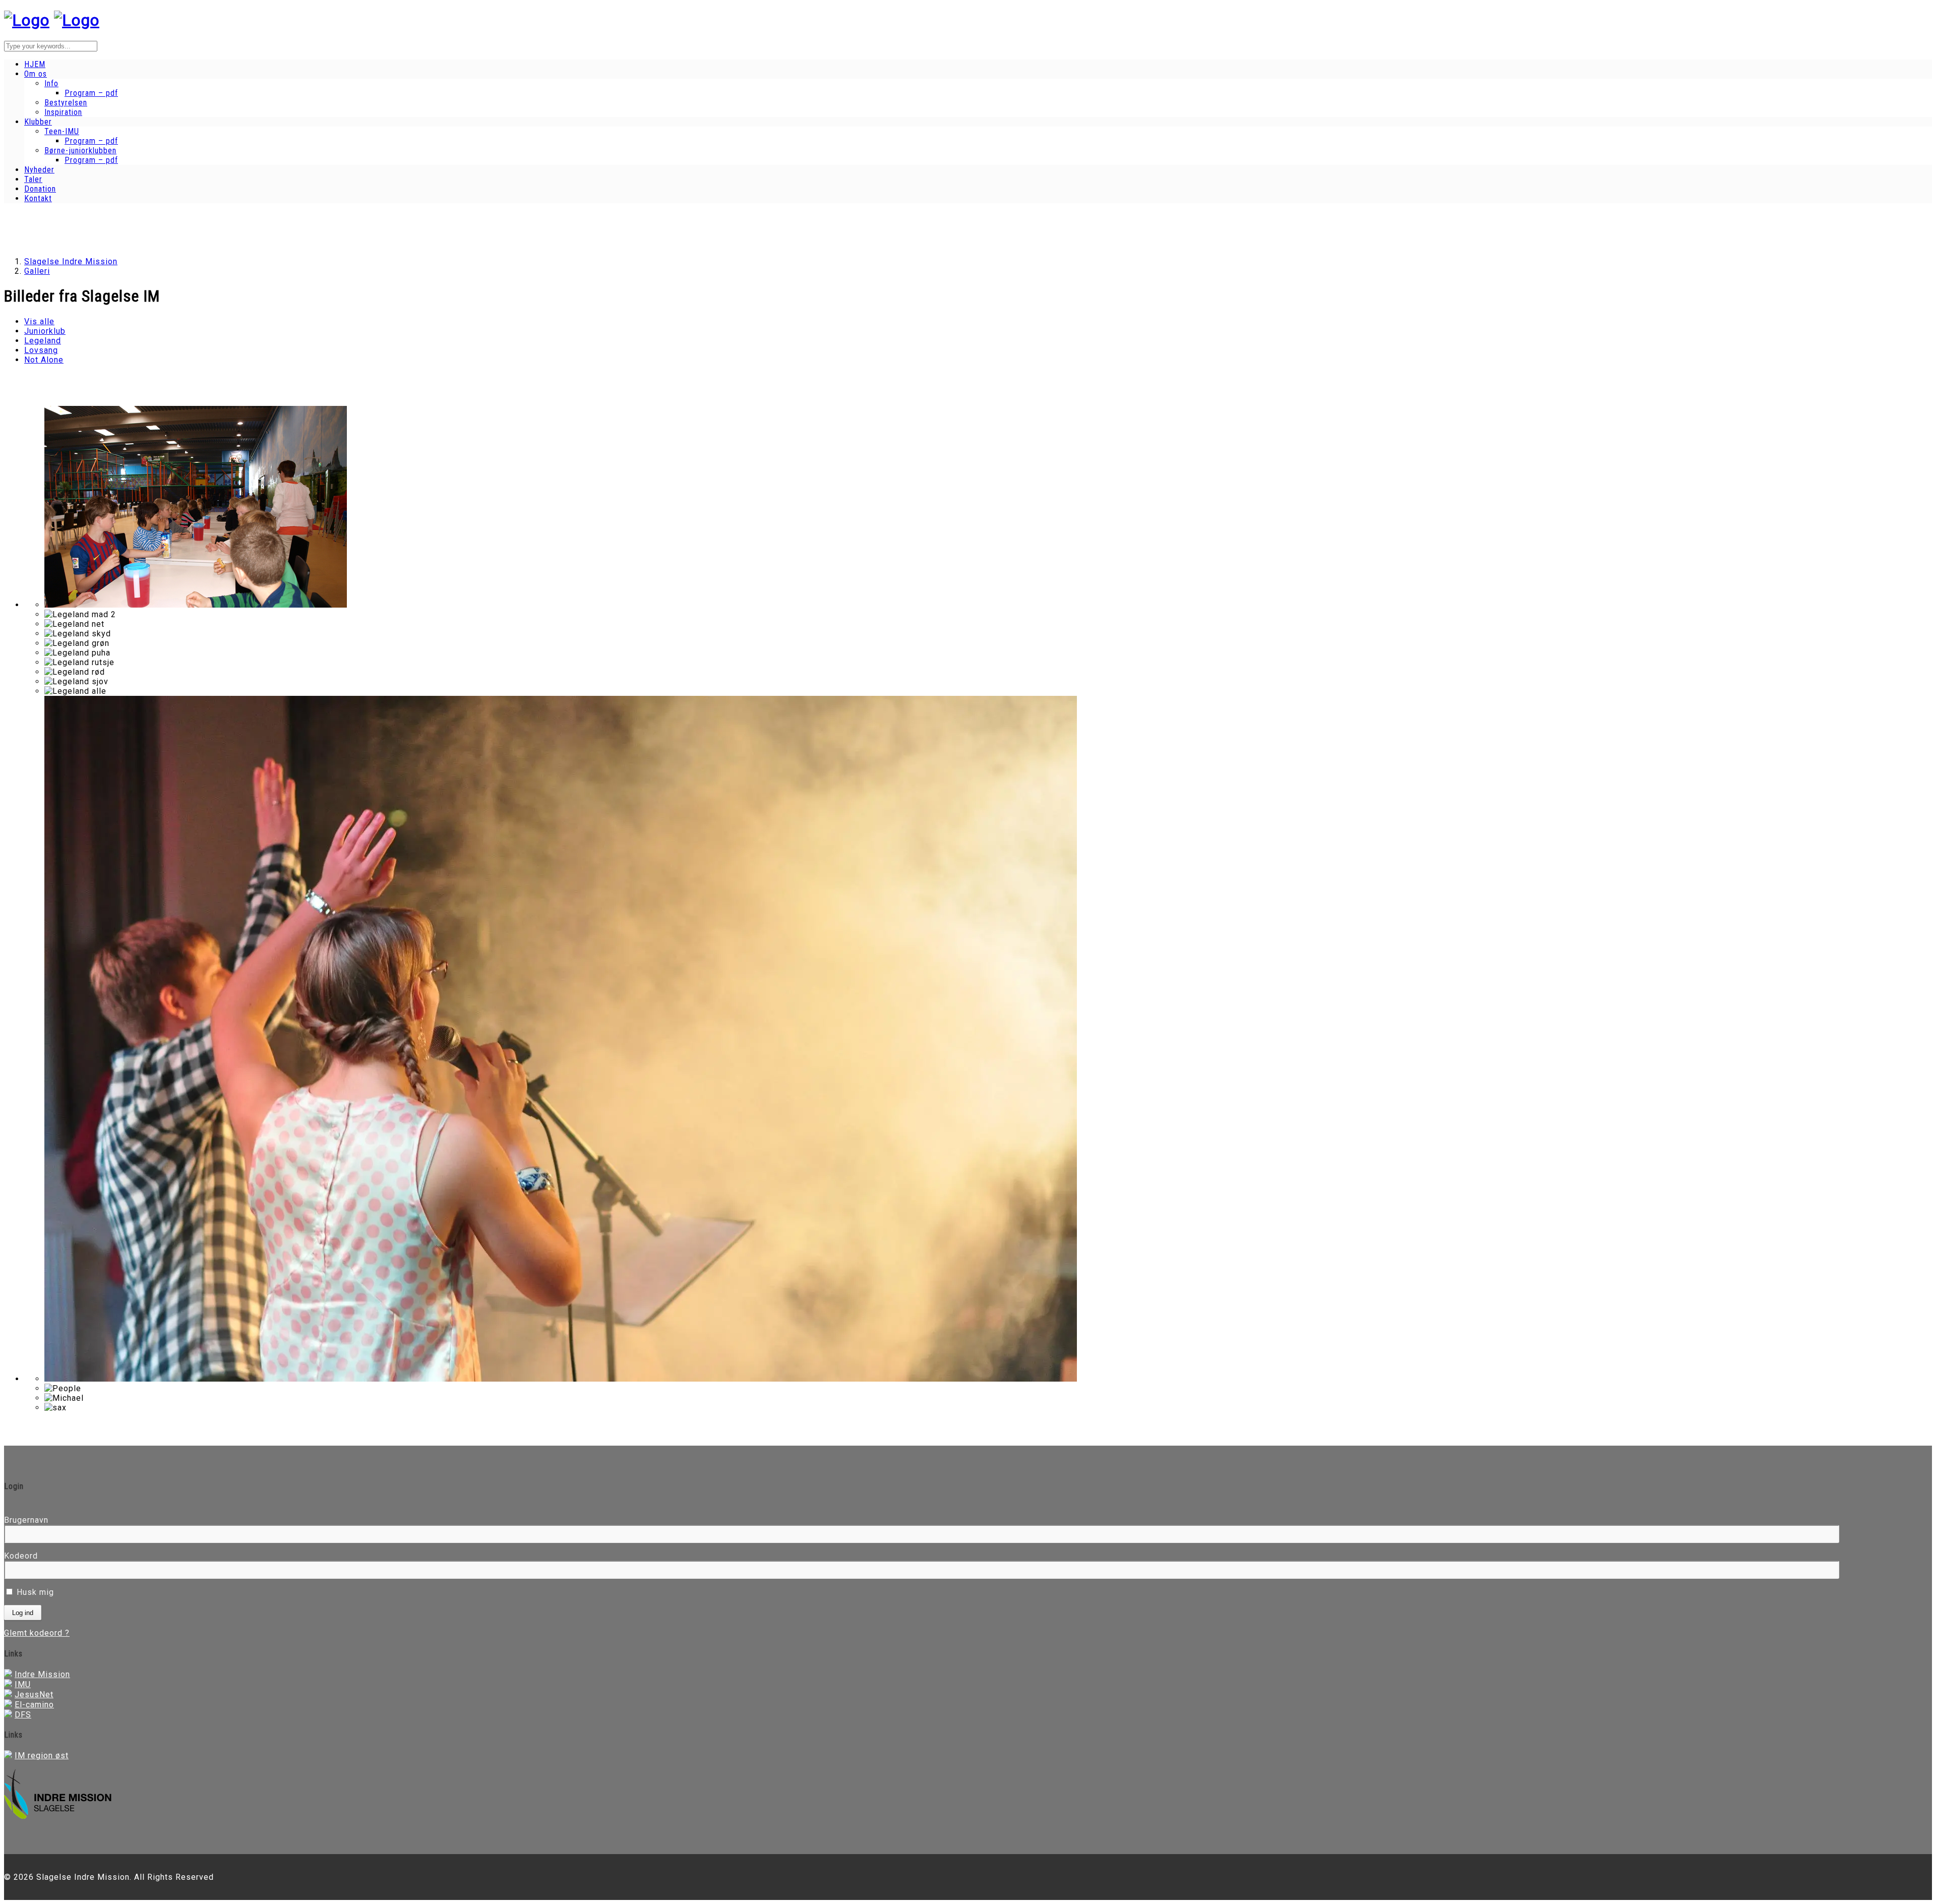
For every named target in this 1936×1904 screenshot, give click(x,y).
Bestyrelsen (66, 103)
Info (51, 83)
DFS (23, 1715)
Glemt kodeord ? (37, 1633)
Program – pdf (91, 93)
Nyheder (39, 170)
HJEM (35, 64)
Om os (36, 74)
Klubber (38, 122)
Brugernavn (26, 1520)
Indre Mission (42, 1674)
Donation (40, 189)
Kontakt (38, 198)
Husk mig (34, 1592)
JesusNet (34, 1694)
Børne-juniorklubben (80, 151)
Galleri (37, 271)
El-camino (34, 1705)
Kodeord (21, 1556)
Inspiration (63, 112)
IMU (23, 1684)
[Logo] (27, 20)
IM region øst (42, 1756)
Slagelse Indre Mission (71, 261)
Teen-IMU (62, 131)
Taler (33, 179)
